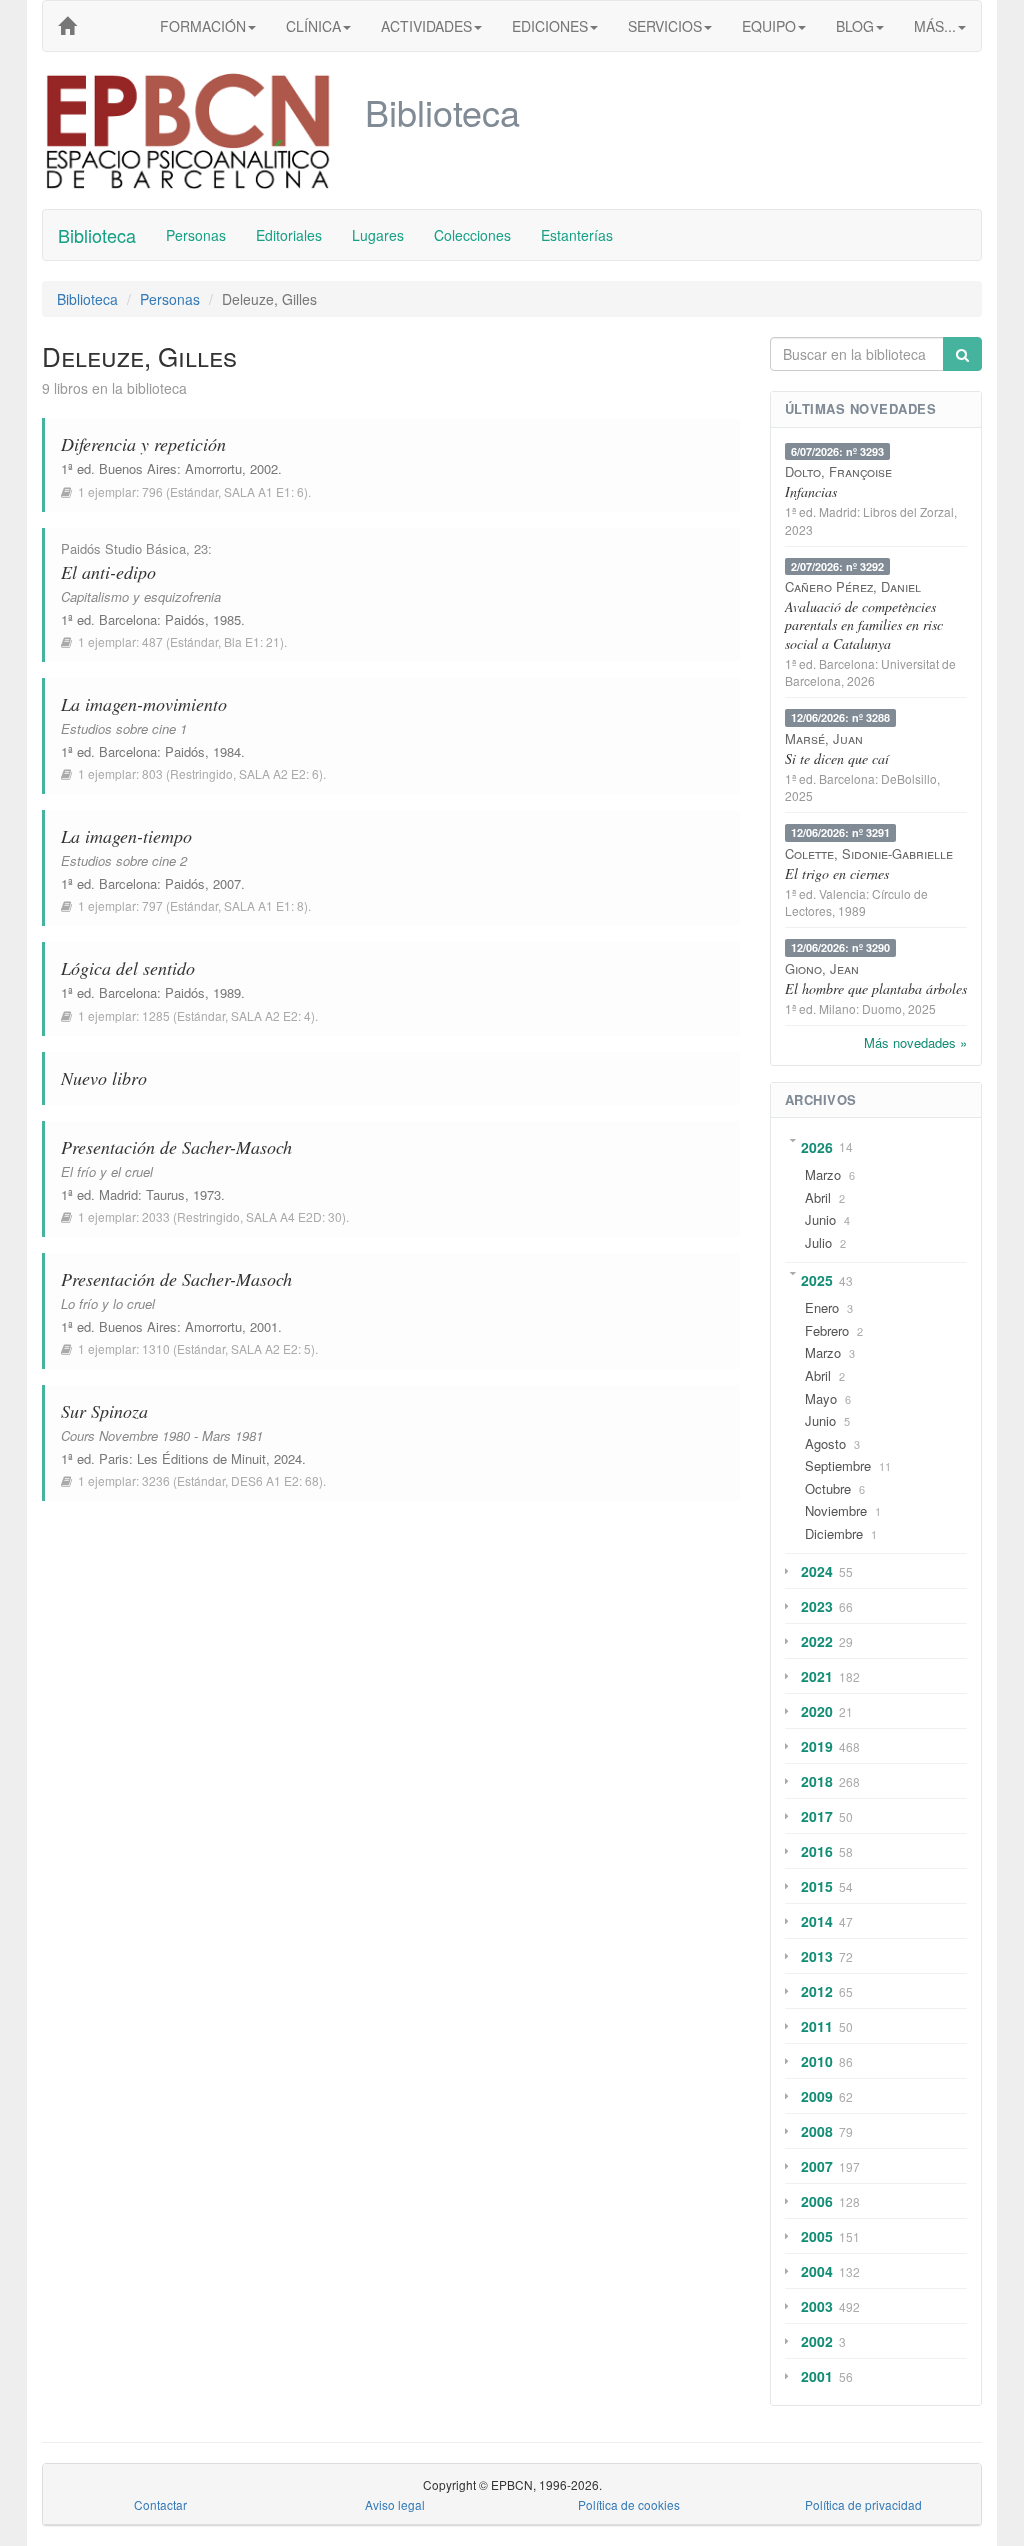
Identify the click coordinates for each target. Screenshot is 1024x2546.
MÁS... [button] (935, 26)
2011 (817, 2026)
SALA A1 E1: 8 (264, 905)
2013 (817, 1956)
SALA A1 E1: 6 (264, 491)
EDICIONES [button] (550, 26)
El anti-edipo (108, 572)
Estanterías (577, 235)
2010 (817, 2061)
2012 (817, 1991)
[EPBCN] (67, 26)
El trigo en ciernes (837, 873)
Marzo (823, 1174)
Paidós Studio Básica (123, 548)
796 (152, 491)
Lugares (378, 235)
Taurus (165, 1194)
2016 (817, 1851)
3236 (156, 1480)
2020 (817, 1711)
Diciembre (834, 1533)
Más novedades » (915, 1042)
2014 (817, 1921)
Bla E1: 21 (252, 641)
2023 (817, 1606)
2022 (817, 1641)
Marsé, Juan (824, 738)
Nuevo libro (104, 1078)
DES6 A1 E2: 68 (275, 1480)
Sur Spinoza (104, 1411)
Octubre (828, 1488)
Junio (820, 1219)
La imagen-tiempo (126, 836)
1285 (156, 1015)
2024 (817, 1571)
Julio (818, 1242)
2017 (817, 1816)
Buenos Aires (138, 468)
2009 (817, 2096)
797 (152, 905)
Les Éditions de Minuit (201, 1458)
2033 (156, 1216)
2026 (817, 1147)
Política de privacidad (863, 2504)
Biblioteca (97, 235)
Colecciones (472, 235)
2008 (817, 2131)
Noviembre (836, 1510)
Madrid (118, 1194)
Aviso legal (395, 2504)
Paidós (185, 619)
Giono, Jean (822, 968)
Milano (837, 1008)
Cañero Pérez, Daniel (853, 586)
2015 (817, 1886)
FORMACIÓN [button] (203, 26)
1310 (156, 1348)
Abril (818, 1197)
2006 (817, 2201)
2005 (817, 2236)
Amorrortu (213, 468)
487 (152, 641)
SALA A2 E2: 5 (271, 1348)
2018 (817, 1781)
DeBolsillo (909, 778)
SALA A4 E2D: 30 (294, 1216)
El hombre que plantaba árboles (876, 988)
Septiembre (838, 1465)
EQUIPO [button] (769, 26)
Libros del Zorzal (908, 511)
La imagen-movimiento (144, 704)
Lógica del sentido (128, 968)
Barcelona (128, 619)
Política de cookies (629, 2504)
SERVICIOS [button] (665, 26)
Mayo (821, 1398)
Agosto (825, 1443)
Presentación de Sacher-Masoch (176, 1147)
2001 (817, 2376)
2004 (817, 2271)
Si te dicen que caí (837, 758)
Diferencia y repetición (143, 444)
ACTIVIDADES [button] (426, 26)
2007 (817, 2166)
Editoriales (289, 235)
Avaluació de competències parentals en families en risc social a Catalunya (864, 624)
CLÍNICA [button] (313, 26)
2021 (817, 1676)
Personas (196, 235)
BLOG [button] (855, 26)
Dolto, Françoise (838, 471)
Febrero (827, 1330)
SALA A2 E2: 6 (279, 773)
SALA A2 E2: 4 (271, 1015)
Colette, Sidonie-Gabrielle (869, 853)
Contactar (160, 2504)
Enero (822, 1307)
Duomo (882, 1008)
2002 (817, 2341)
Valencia (842, 893)
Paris (114, 1458)
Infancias (811, 491)
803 (152, 773)
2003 (817, 2306)
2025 (817, 1280)
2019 (817, 1746)
